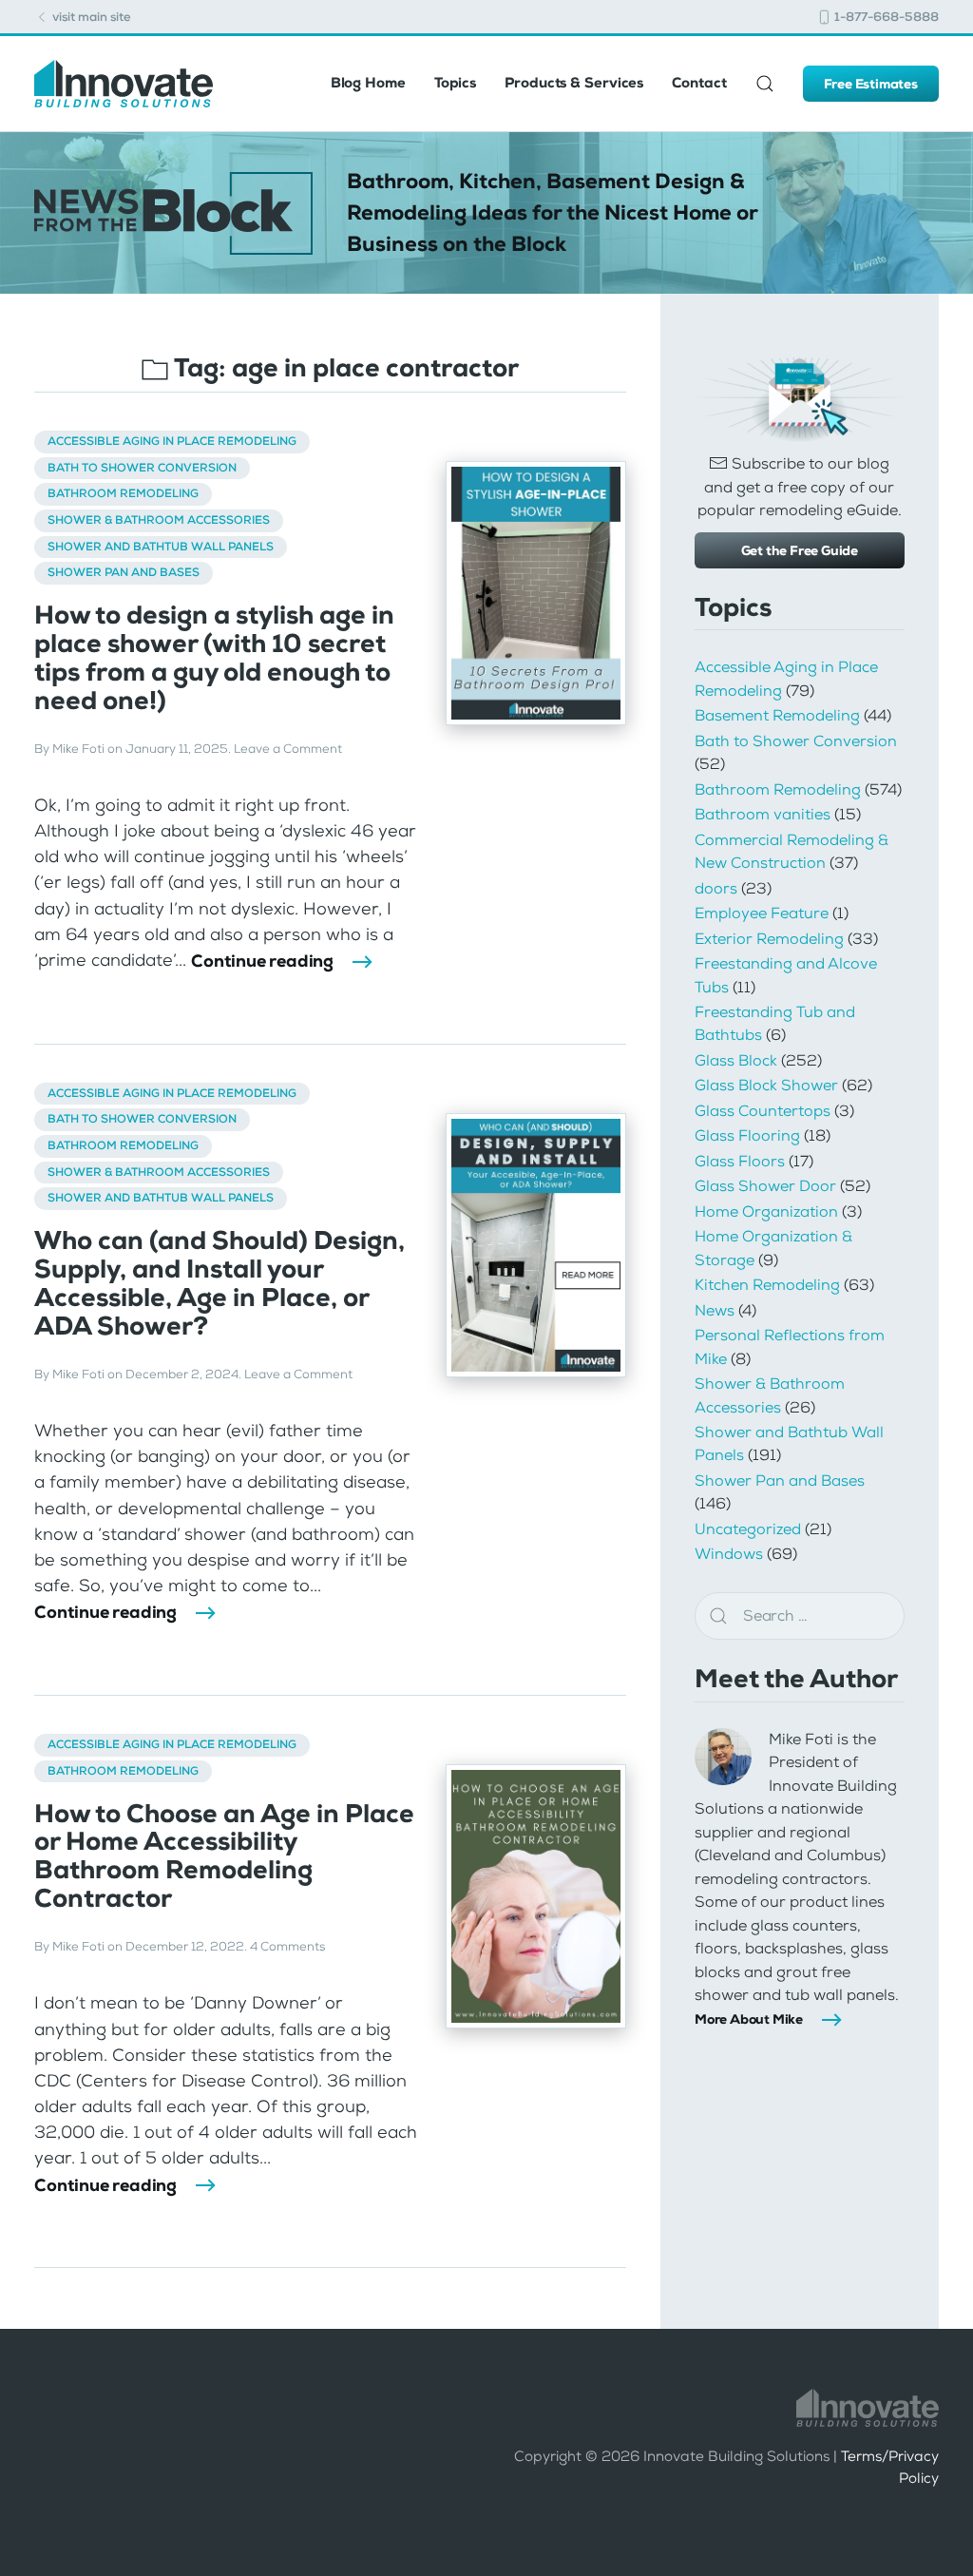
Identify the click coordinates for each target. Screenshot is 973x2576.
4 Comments (287, 1947)
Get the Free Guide (800, 550)
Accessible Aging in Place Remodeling (172, 441)
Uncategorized (748, 1529)
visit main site (90, 17)
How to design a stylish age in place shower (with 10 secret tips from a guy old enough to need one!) (214, 658)
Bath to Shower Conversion (142, 468)
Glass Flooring (747, 1135)
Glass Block (736, 1060)
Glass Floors (740, 1161)
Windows (729, 1554)
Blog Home (368, 83)
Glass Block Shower (766, 1085)
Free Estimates (871, 84)
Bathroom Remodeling (123, 493)
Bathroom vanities (763, 814)
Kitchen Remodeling (767, 1285)
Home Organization (766, 1211)
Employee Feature (762, 913)
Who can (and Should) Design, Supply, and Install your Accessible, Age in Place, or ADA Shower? (219, 1283)
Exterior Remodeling (769, 939)
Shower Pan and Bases (124, 572)
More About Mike (749, 2019)
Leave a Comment (288, 749)
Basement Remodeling (777, 715)
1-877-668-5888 (885, 17)
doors (716, 888)
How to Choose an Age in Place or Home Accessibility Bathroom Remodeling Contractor (224, 1856)
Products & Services (574, 83)
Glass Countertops (763, 1111)
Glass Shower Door (765, 1186)
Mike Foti (78, 749)
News (715, 1310)
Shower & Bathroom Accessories (159, 520)
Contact (699, 83)
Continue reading (262, 961)
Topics (455, 83)
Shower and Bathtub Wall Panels (161, 547)
